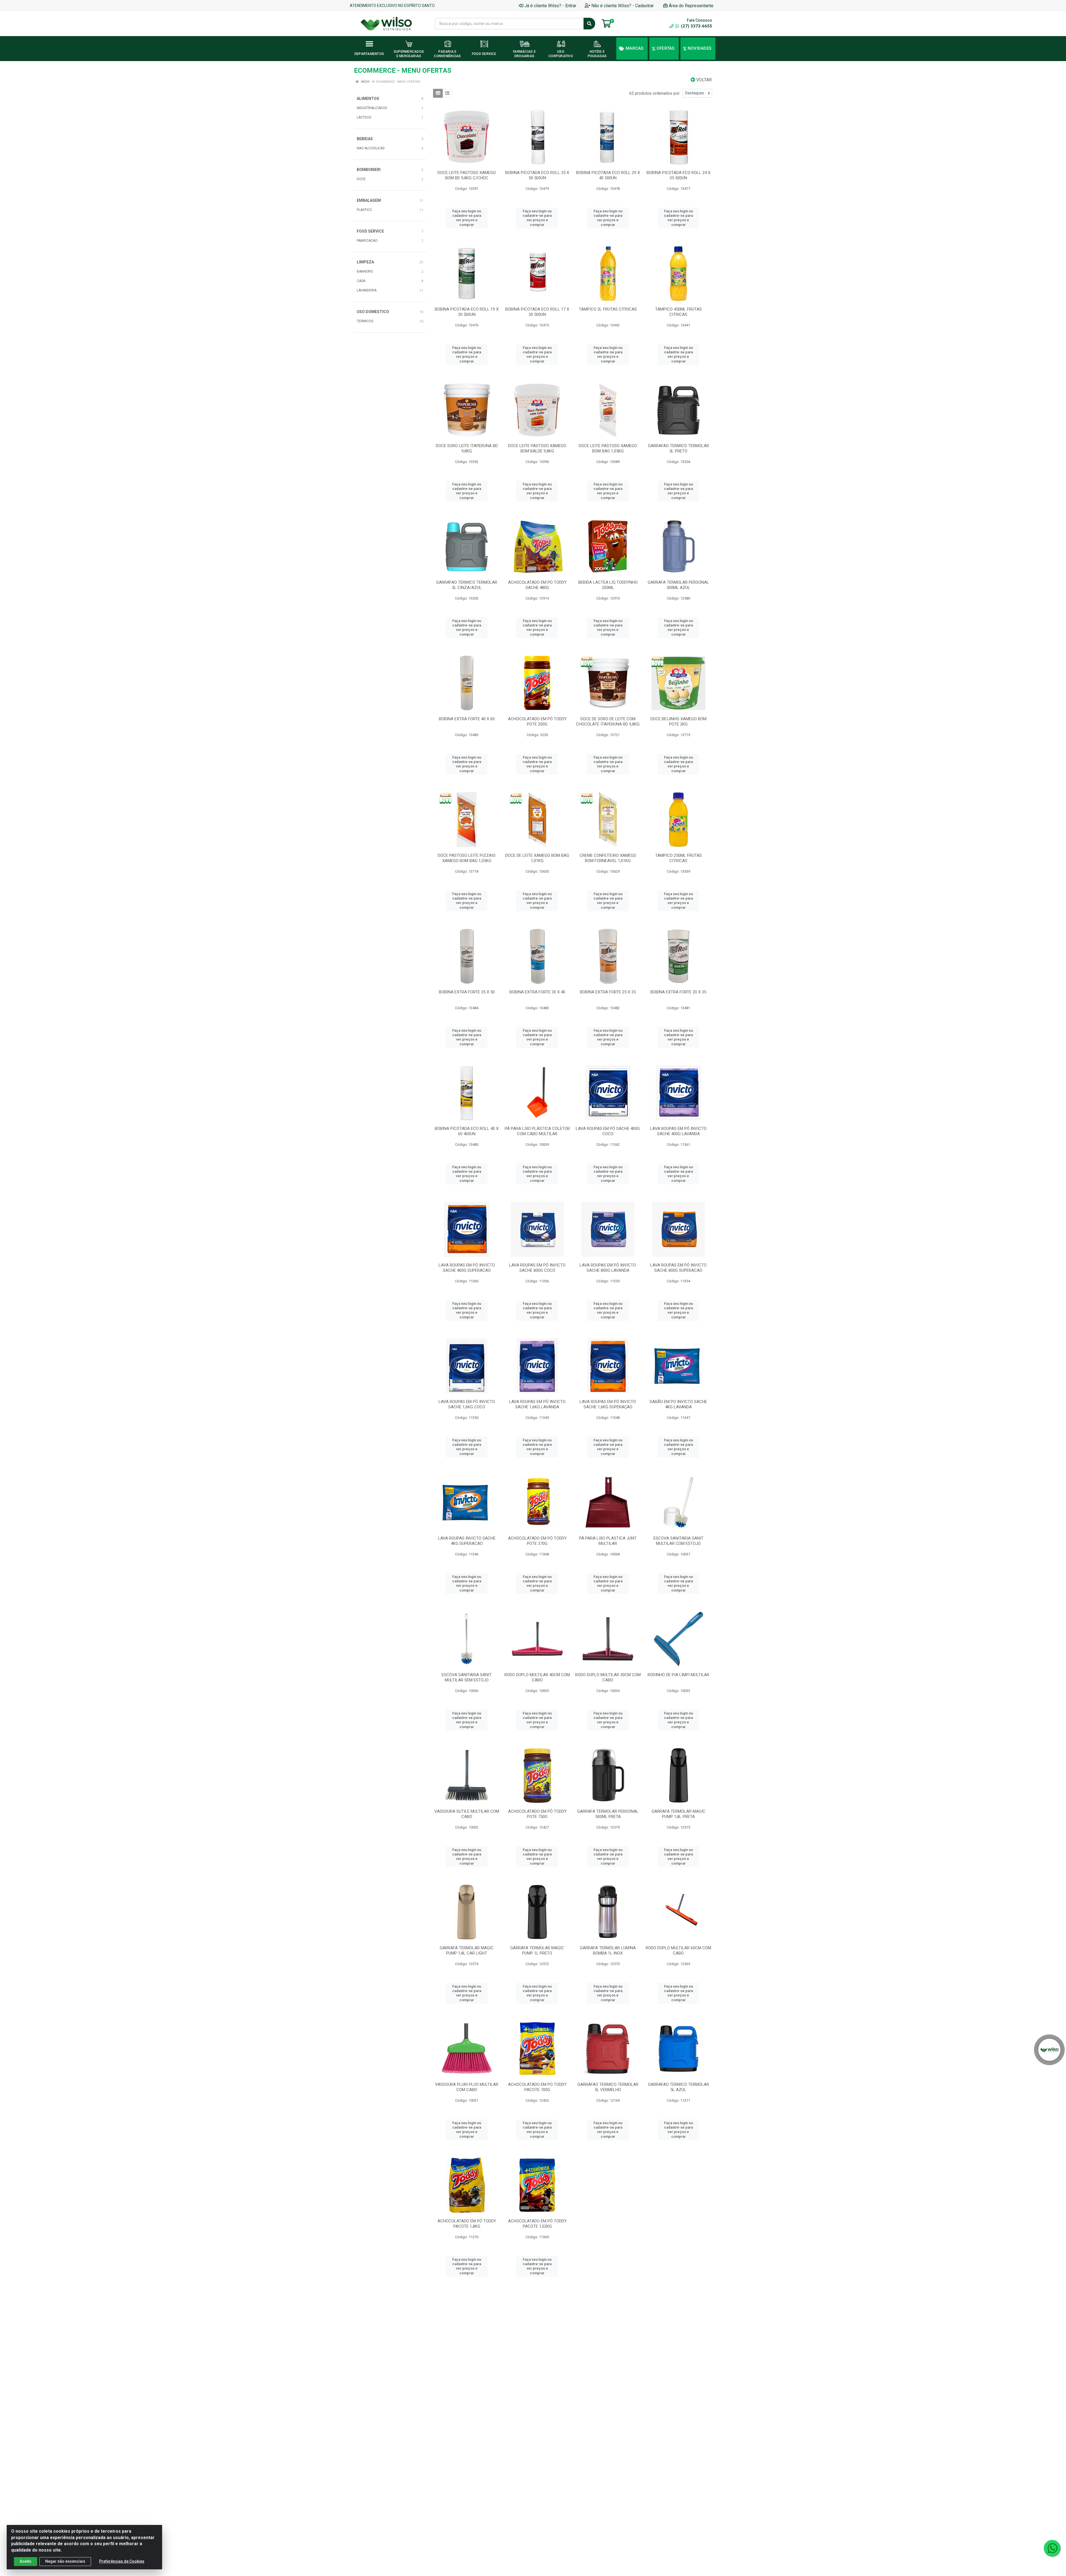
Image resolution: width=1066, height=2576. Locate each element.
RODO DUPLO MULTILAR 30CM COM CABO (608, 1677)
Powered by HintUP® (74, 2574)
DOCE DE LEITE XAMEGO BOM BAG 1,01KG (537, 858)
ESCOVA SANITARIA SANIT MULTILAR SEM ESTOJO (467, 1677)
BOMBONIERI (369, 170)
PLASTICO (364, 210)
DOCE (361, 179)
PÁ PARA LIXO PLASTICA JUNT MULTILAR (608, 1541)
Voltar (703, 80)
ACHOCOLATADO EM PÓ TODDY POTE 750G (537, 1814)
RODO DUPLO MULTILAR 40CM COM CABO (537, 1677)
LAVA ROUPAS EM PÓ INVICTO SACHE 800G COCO (537, 1268)
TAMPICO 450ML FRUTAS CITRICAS (678, 312)
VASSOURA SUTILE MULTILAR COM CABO (467, 1814)
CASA (361, 281)
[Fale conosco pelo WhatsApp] (1052, 2548)
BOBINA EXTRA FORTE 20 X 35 (678, 992)
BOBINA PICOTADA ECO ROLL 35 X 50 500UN (537, 175)
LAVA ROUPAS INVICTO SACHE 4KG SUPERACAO (467, 1541)
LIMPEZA (365, 262)
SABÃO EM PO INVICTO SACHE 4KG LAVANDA (678, 1404)
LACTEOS (364, 117)
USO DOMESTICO (373, 312)
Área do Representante (691, 6)
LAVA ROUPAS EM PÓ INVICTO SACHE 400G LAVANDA (678, 1131)
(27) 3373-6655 (696, 26)
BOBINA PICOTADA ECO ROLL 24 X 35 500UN (678, 175)
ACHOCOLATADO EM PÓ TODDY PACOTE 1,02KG (537, 2224)
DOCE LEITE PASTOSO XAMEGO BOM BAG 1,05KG (608, 448)
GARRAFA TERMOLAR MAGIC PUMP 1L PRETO (537, 1951)
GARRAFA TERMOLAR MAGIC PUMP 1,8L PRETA (678, 1814)
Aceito (26, 2561)
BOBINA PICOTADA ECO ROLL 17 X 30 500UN (537, 312)
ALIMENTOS (368, 99)
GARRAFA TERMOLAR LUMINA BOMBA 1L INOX (608, 1951)
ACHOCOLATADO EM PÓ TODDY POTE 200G (537, 722)
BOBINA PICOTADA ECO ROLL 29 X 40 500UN (608, 175)
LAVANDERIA (367, 290)
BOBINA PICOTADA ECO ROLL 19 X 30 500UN (467, 312)
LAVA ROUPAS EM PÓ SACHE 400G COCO (608, 1131)
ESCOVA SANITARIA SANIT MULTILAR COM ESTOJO (678, 1541)
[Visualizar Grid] (438, 93)
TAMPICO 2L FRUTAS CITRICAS (608, 309)
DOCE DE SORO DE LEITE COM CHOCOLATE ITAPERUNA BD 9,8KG (608, 722)
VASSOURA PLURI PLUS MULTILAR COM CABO (467, 2087)
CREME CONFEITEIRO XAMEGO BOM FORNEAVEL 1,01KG (608, 858)
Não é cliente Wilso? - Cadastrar (623, 6)
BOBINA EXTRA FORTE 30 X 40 (537, 992)
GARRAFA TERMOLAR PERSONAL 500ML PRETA (608, 1814)
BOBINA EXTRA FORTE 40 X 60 (467, 719)
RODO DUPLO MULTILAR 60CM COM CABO (678, 1951)
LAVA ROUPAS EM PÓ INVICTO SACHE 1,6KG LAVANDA (537, 1404)
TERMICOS (365, 321)
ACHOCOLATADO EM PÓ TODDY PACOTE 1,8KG (467, 2224)
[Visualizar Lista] (447, 93)
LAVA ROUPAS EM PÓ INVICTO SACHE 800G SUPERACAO (678, 1268)
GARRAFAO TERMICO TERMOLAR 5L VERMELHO (608, 2087)
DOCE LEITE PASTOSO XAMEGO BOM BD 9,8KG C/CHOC (467, 175)
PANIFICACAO (367, 241)
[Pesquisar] (589, 24)
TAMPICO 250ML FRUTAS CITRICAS (678, 858)
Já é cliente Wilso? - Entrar (550, 6)
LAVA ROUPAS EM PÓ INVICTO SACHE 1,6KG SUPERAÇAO (608, 1404)
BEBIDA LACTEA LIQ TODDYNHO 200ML (608, 585)
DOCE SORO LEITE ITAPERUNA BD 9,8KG (467, 448)
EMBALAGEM (369, 200)
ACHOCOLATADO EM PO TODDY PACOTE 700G (537, 2087)
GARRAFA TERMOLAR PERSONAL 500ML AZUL (678, 585)
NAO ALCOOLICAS (371, 148)
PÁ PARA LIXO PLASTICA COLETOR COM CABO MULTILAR (537, 1131)
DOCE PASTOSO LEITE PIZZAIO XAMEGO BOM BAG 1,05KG (467, 858)
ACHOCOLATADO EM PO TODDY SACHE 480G (537, 585)
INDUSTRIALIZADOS (372, 108)
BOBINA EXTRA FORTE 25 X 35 (608, 992)
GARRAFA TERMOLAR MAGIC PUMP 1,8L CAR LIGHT (467, 1951)
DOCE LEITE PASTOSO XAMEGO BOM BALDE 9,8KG (537, 448)
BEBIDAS (365, 139)
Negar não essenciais (65, 2561)
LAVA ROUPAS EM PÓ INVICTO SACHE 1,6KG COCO (467, 1404)
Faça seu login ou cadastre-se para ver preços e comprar (467, 218)
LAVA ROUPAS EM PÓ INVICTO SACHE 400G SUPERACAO (467, 1268)
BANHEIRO (365, 271)
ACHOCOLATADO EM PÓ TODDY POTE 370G (537, 1541)
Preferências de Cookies (122, 2561)
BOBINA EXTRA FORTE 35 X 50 (467, 992)
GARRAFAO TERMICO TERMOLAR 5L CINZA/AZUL (467, 585)
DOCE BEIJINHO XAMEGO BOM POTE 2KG (678, 722)
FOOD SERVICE (370, 231)
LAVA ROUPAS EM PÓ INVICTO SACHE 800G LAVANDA (608, 1268)
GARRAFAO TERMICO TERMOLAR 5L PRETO (678, 448)
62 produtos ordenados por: (655, 93)
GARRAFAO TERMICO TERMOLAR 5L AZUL (678, 2087)
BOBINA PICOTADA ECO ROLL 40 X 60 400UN (467, 1131)
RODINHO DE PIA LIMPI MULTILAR (678, 1675)
